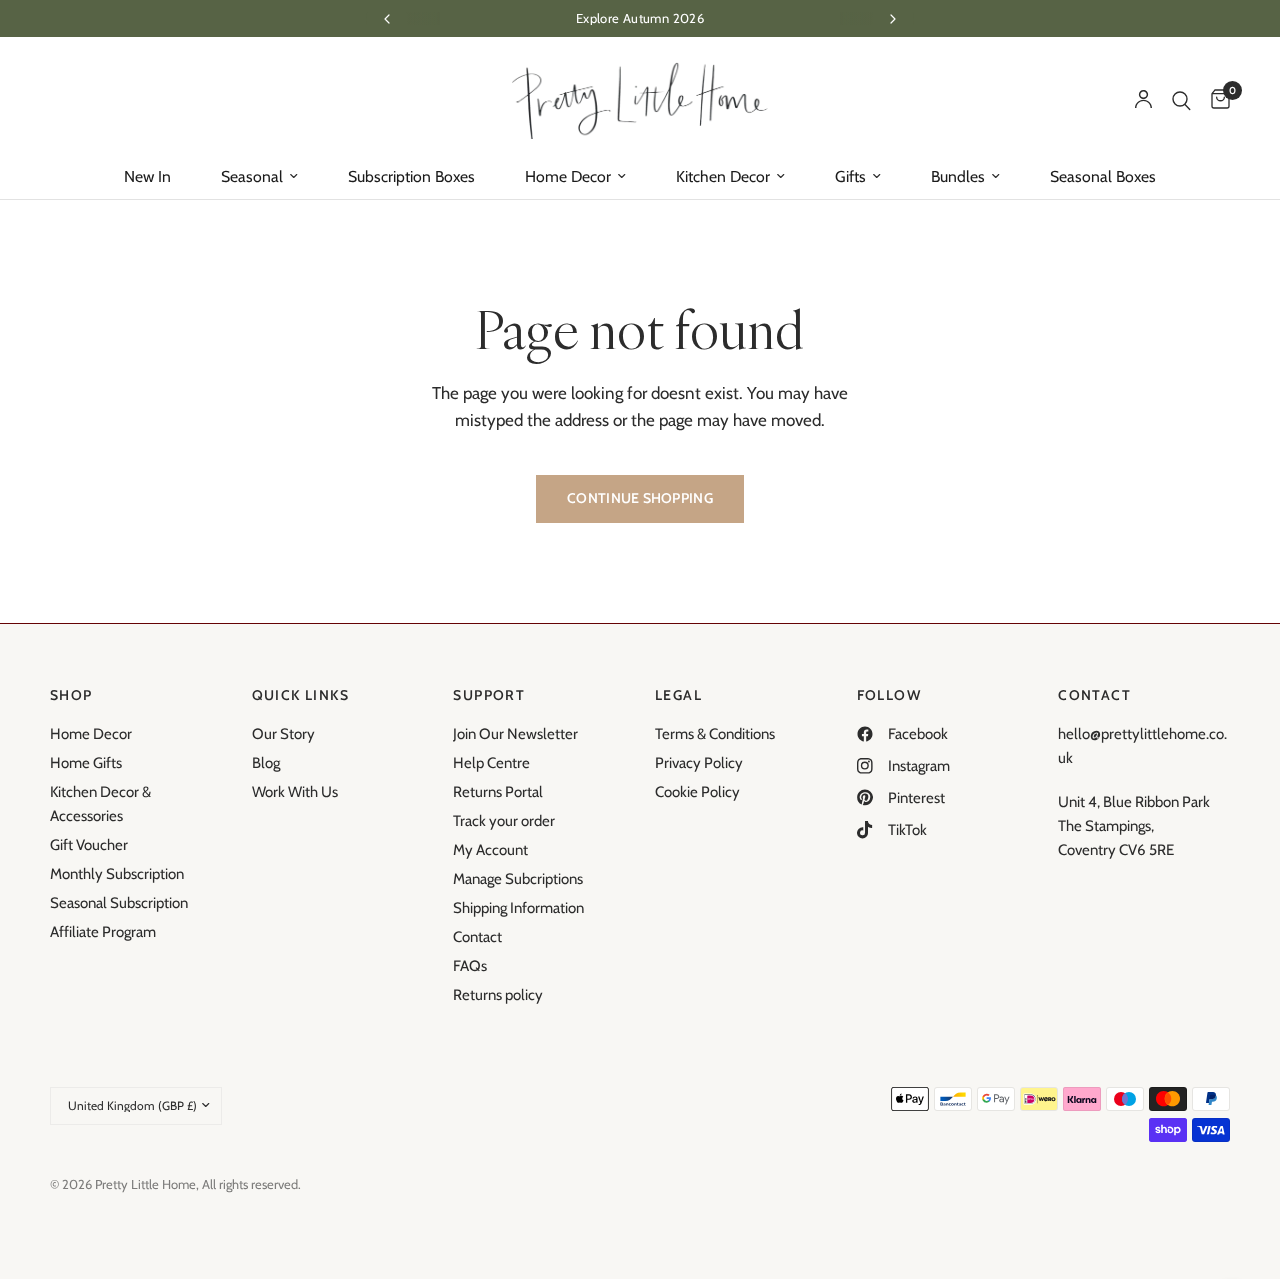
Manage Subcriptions (518, 879)
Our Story (283, 734)
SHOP (71, 695)
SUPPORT (489, 695)
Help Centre (491, 763)
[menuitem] (147, 176)
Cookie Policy (697, 792)
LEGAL (678, 695)
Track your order (504, 821)
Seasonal (252, 176)
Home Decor (568, 176)
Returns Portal (498, 792)
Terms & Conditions (715, 734)
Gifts (850, 176)
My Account (490, 850)
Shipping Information (518, 908)
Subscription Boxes (411, 176)
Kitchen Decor (723, 176)
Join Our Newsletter (515, 734)
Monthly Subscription (117, 874)
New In (147, 176)
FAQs (470, 966)
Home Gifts (86, 763)
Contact (477, 937)
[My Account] (1143, 100)
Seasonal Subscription (119, 903)
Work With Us (295, 792)
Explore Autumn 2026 (640, 18)
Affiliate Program (103, 932)
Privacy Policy (699, 763)
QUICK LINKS (300, 695)
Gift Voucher (89, 845)
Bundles (958, 176)
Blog (266, 763)
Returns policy (498, 995)
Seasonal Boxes (1103, 176)
